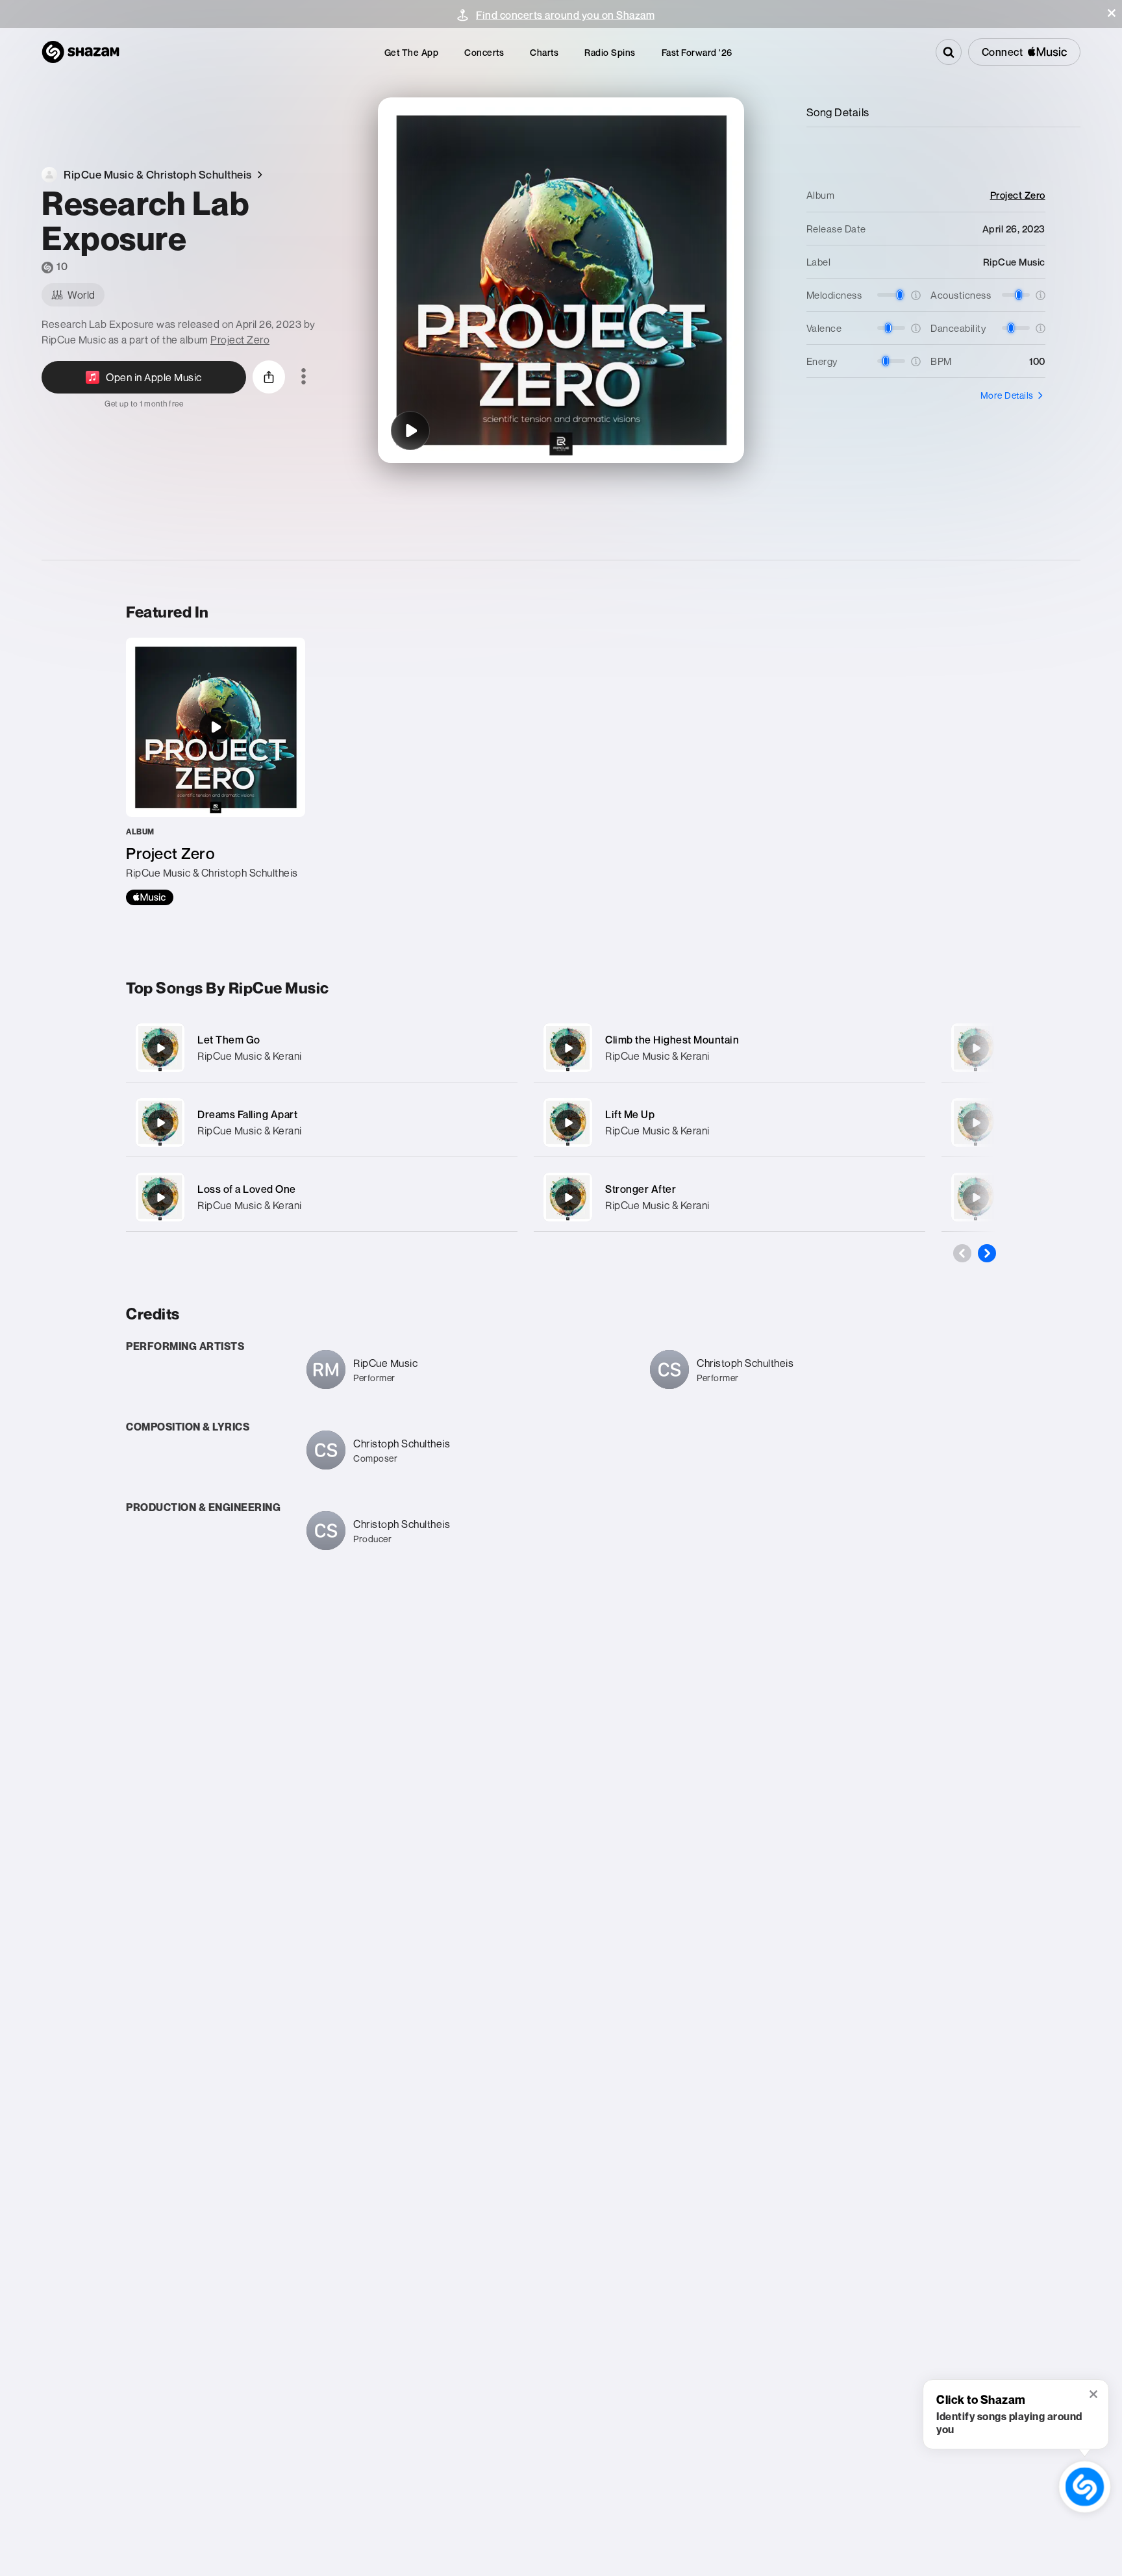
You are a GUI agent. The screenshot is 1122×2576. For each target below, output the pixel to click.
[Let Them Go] (322, 1048)
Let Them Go (229, 1040)
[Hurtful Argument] (976, 1197)
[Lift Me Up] (729, 1122)
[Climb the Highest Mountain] (729, 1048)
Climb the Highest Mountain (672, 1040)
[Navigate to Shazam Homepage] (81, 52)
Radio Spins (610, 52)
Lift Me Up (630, 1114)
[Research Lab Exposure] (410, 431)
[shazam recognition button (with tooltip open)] (1084, 2486)
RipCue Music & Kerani (250, 1056)
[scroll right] (987, 1253)
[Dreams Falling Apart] (322, 1122)
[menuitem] (412, 52)
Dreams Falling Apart (247, 1114)
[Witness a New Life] (976, 1048)
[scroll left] (962, 1253)
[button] (1112, 13)
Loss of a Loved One (247, 1189)
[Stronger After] (729, 1197)
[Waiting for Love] (976, 1123)
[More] (494, 1048)
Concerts (484, 52)
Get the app (412, 52)
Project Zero (240, 340)
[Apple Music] (150, 897)
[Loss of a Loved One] (322, 1197)
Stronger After (641, 1189)
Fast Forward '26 (697, 52)
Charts (544, 52)
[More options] (304, 377)
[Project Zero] (216, 771)
